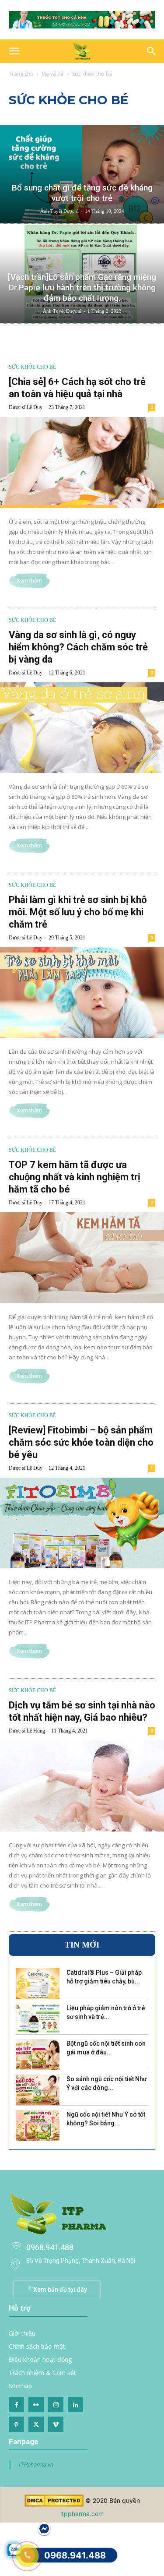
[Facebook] (16, 2405)
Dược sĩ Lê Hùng (27, 1731)
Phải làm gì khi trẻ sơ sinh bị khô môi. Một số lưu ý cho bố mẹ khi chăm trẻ (78, 912)
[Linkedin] (75, 2405)
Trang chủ (21, 74)
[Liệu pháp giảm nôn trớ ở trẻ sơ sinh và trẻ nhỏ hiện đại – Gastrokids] (38, 2019)
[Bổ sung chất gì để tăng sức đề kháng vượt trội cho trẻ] (82, 174)
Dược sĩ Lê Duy (26, 407)
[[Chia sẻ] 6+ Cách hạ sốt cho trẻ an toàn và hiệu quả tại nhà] (82, 462)
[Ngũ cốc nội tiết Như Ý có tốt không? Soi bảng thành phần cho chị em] (38, 2125)
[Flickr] (36, 2405)
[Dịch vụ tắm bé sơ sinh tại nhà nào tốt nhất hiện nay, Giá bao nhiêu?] (82, 1786)
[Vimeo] (56, 2424)
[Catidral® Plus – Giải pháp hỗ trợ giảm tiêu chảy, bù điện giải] (38, 1983)
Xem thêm (29, 581)
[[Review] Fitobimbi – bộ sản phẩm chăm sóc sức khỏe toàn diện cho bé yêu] (82, 1523)
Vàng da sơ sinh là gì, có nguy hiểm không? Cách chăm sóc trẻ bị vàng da (78, 647)
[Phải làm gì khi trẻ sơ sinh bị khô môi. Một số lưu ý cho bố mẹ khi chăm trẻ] (82, 993)
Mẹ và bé (53, 74)
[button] (14, 51)
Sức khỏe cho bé (32, 367)
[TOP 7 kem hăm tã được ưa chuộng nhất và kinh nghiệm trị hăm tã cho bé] (82, 1258)
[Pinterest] (16, 2424)
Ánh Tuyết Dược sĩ (59, 211)
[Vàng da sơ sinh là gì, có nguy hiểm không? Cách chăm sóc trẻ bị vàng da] (82, 728)
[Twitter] (36, 2424)
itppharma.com (82, 2514)
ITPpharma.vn (36, 2465)
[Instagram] (56, 2405)
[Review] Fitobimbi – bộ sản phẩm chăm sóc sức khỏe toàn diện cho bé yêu (81, 1442)
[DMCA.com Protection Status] (54, 2504)
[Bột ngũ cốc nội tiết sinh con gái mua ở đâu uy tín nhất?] (38, 2054)
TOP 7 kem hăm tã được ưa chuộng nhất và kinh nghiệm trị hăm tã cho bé (75, 1177)
